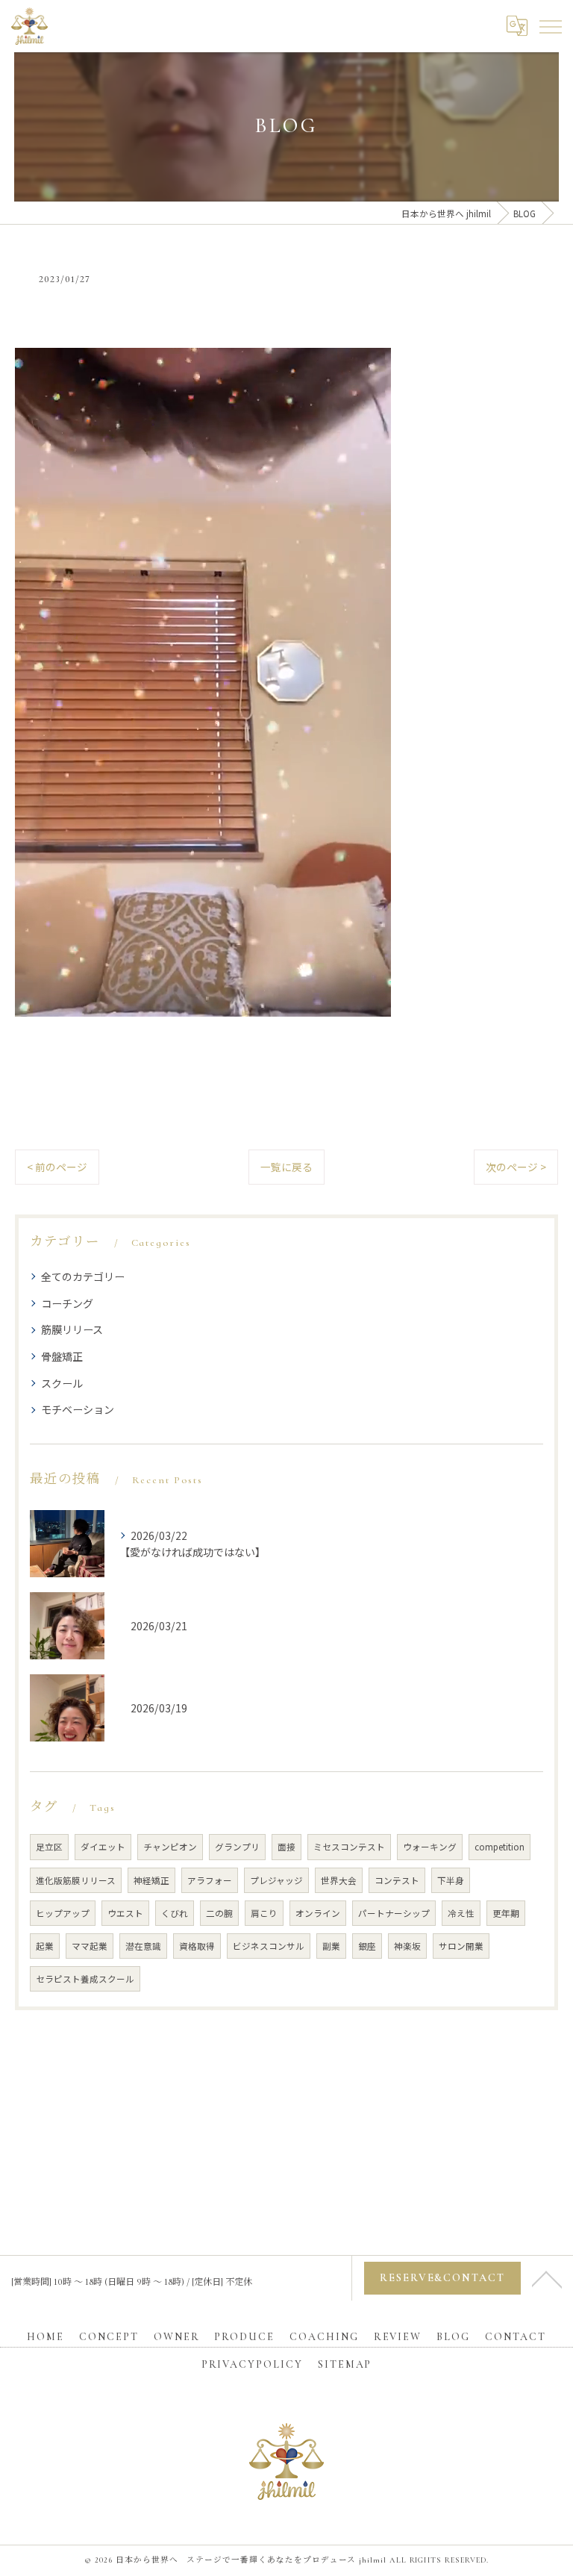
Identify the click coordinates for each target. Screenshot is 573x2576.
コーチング (67, 1303)
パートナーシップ (394, 1913)
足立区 (49, 1847)
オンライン (318, 1913)
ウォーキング (430, 1847)
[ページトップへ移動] (547, 2278)
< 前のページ (57, 1167)
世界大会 (339, 1880)
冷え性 (461, 1913)
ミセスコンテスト (349, 1847)
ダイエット (103, 1847)
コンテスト (397, 1880)
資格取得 (197, 1946)
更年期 (506, 1913)
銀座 (367, 1946)
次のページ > (516, 1167)
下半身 (451, 1880)
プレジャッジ (276, 1880)
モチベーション (78, 1409)
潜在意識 (143, 1946)
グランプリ (237, 1847)
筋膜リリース (72, 1329)
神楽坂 (407, 1946)
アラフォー (210, 1880)
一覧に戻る (286, 1167)
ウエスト (125, 1913)
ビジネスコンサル (269, 1946)
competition (500, 1847)
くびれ (175, 1913)
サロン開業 (461, 1946)
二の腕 (219, 1913)
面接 (286, 1847)
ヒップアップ (63, 1913)
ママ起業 (90, 1946)
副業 (331, 1946)
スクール (62, 1383)
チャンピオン (170, 1847)
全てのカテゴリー (83, 1276)
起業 (45, 1946)
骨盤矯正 (62, 1356)
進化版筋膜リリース (76, 1880)
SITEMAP (345, 2364)
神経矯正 (151, 1880)
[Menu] (550, 25)
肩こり (264, 1913)
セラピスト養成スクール (85, 1979)
